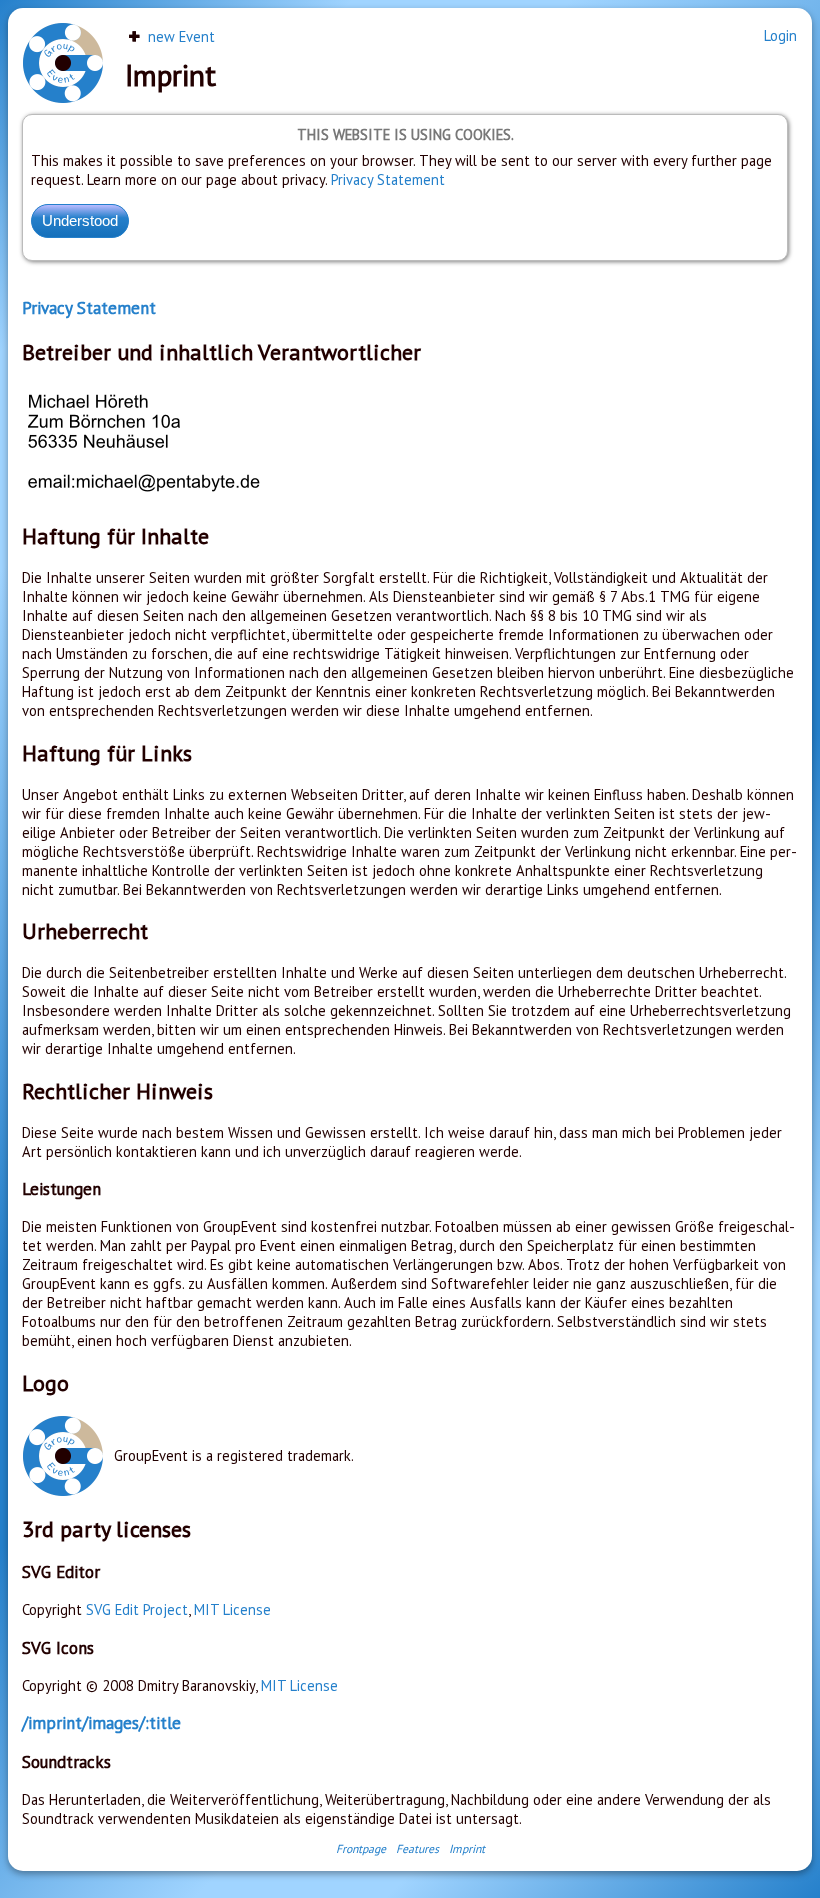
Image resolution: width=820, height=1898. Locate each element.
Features (417, 1848)
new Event (179, 36)
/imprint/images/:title (101, 1723)
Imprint (467, 1848)
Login (780, 35)
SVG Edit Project (137, 1609)
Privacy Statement (388, 179)
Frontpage (361, 1848)
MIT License (232, 1609)
